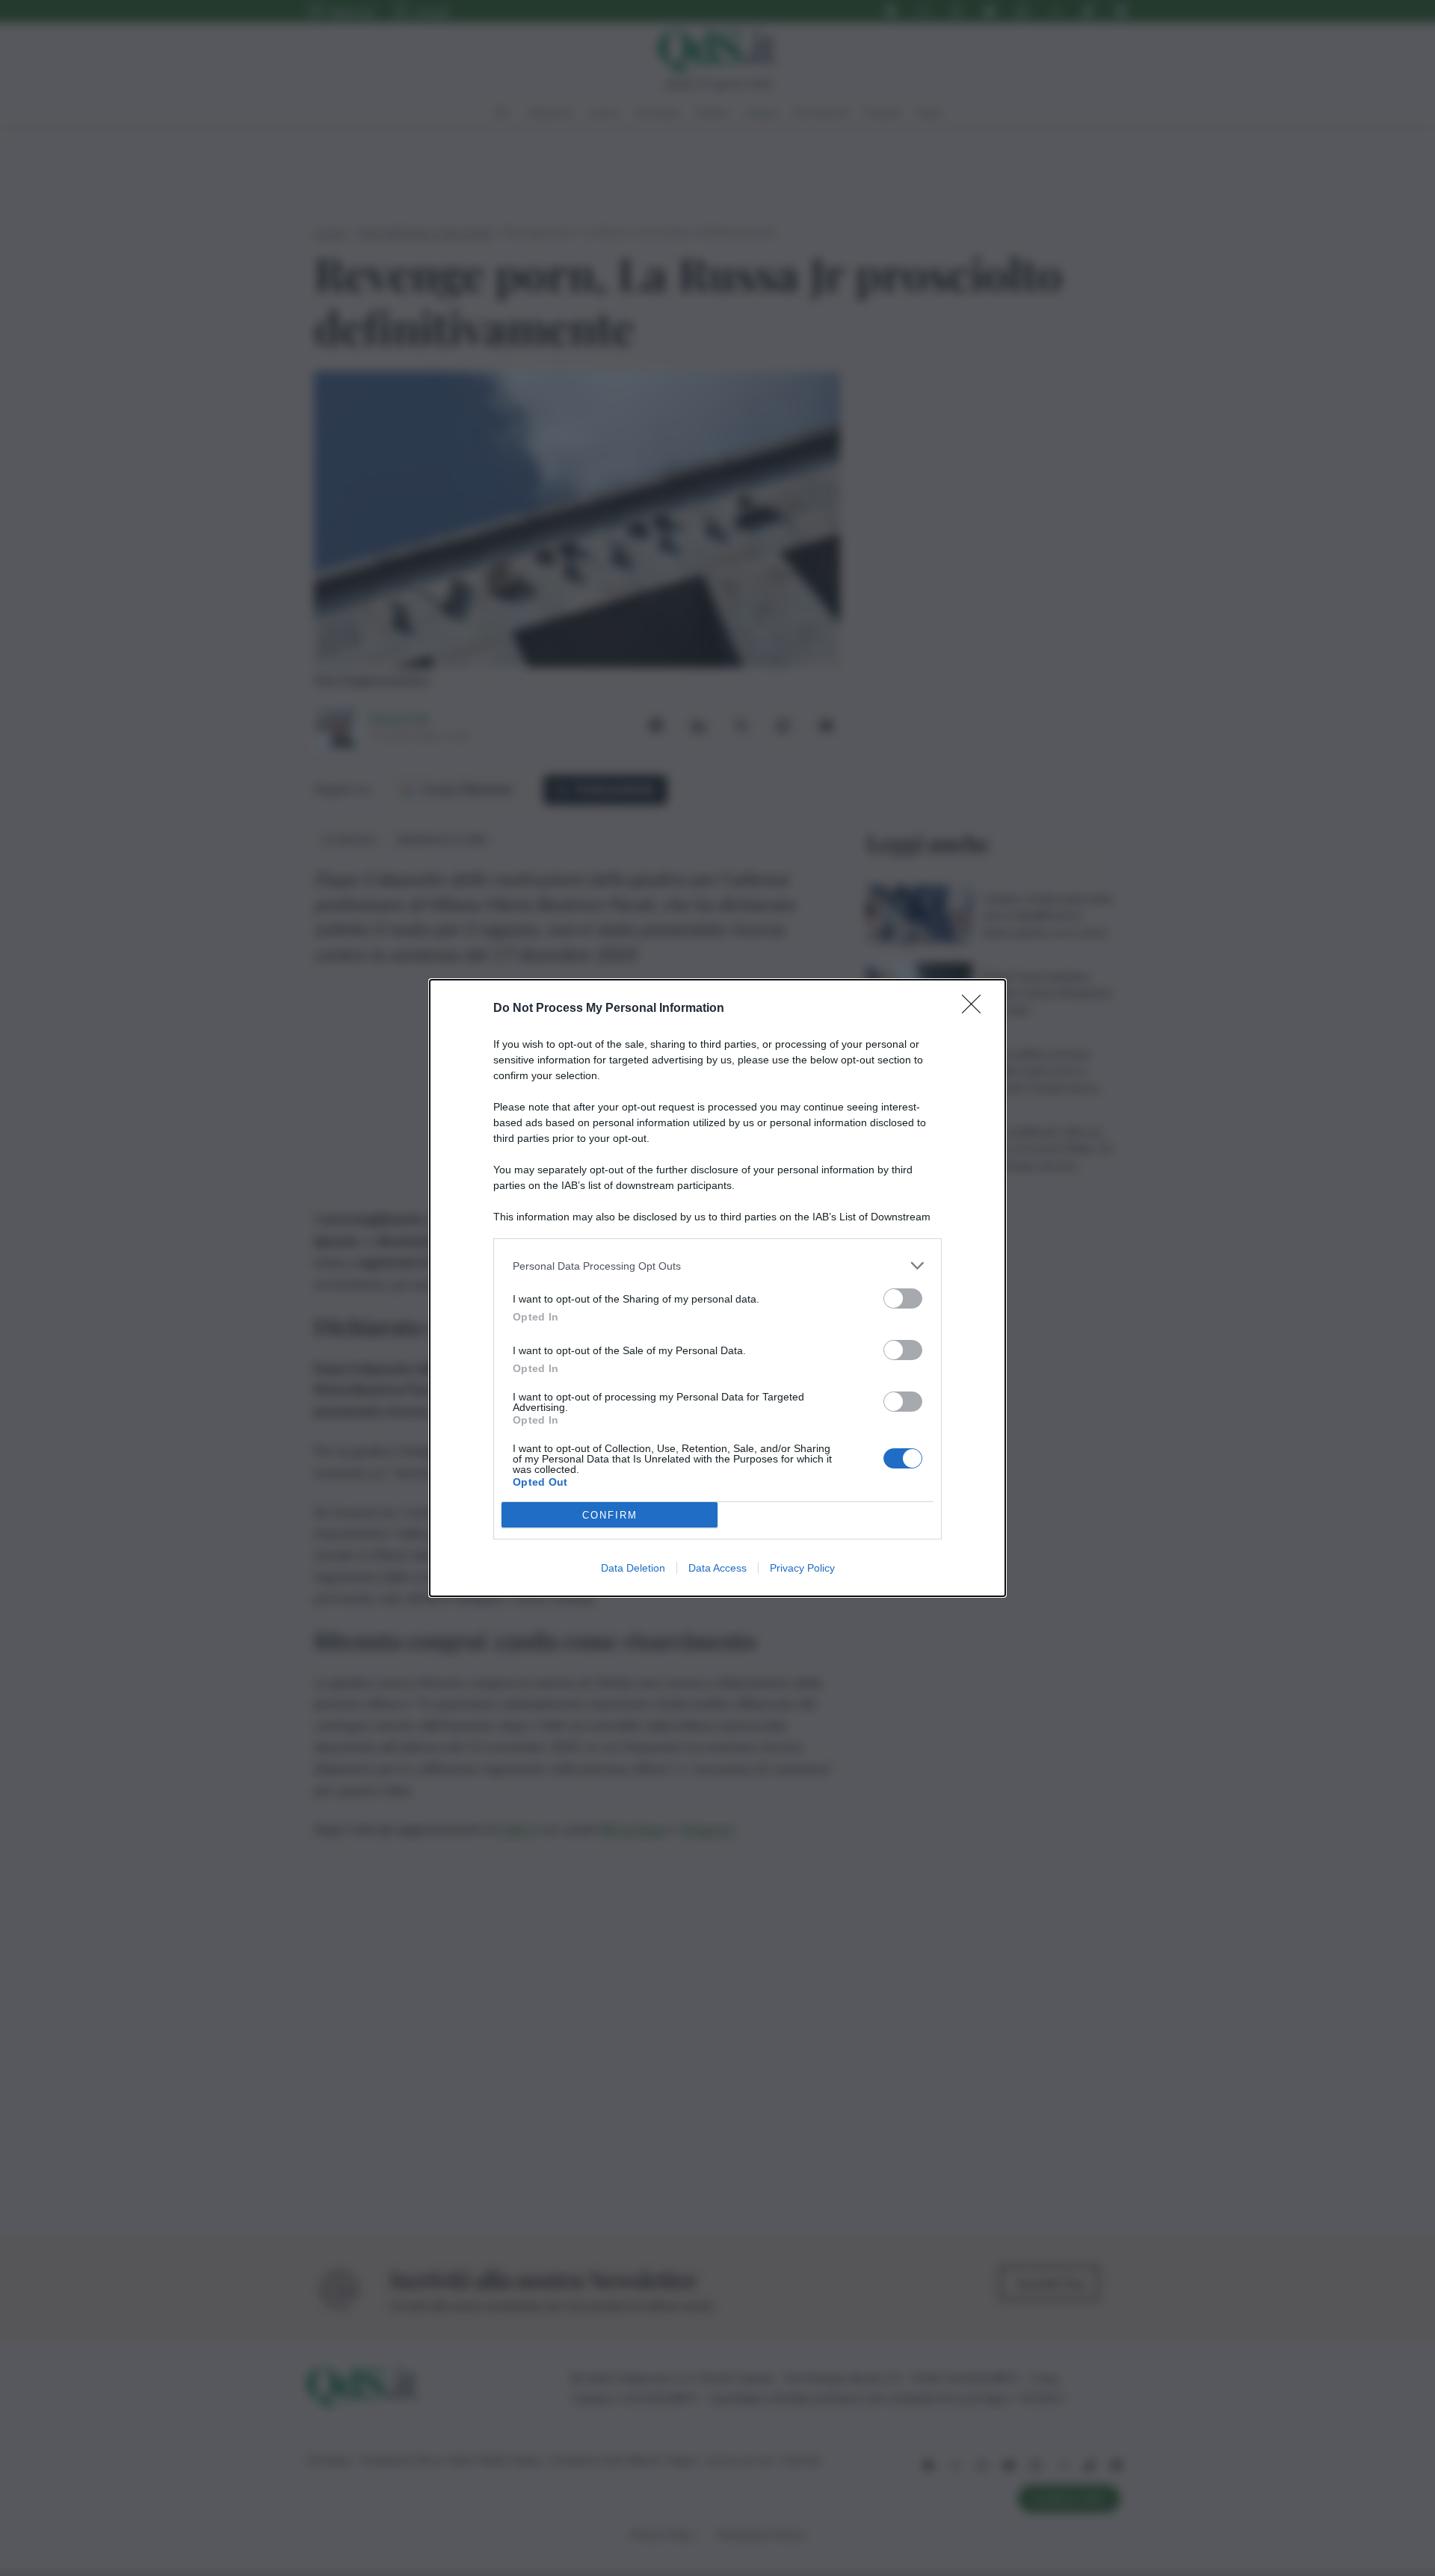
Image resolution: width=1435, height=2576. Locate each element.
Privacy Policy (802, 1568)
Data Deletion (633, 1568)
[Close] (976, 1009)
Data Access (717, 1568)
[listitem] (717, 1266)
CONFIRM (610, 1515)
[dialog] (717, 1288)
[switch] (903, 1298)
